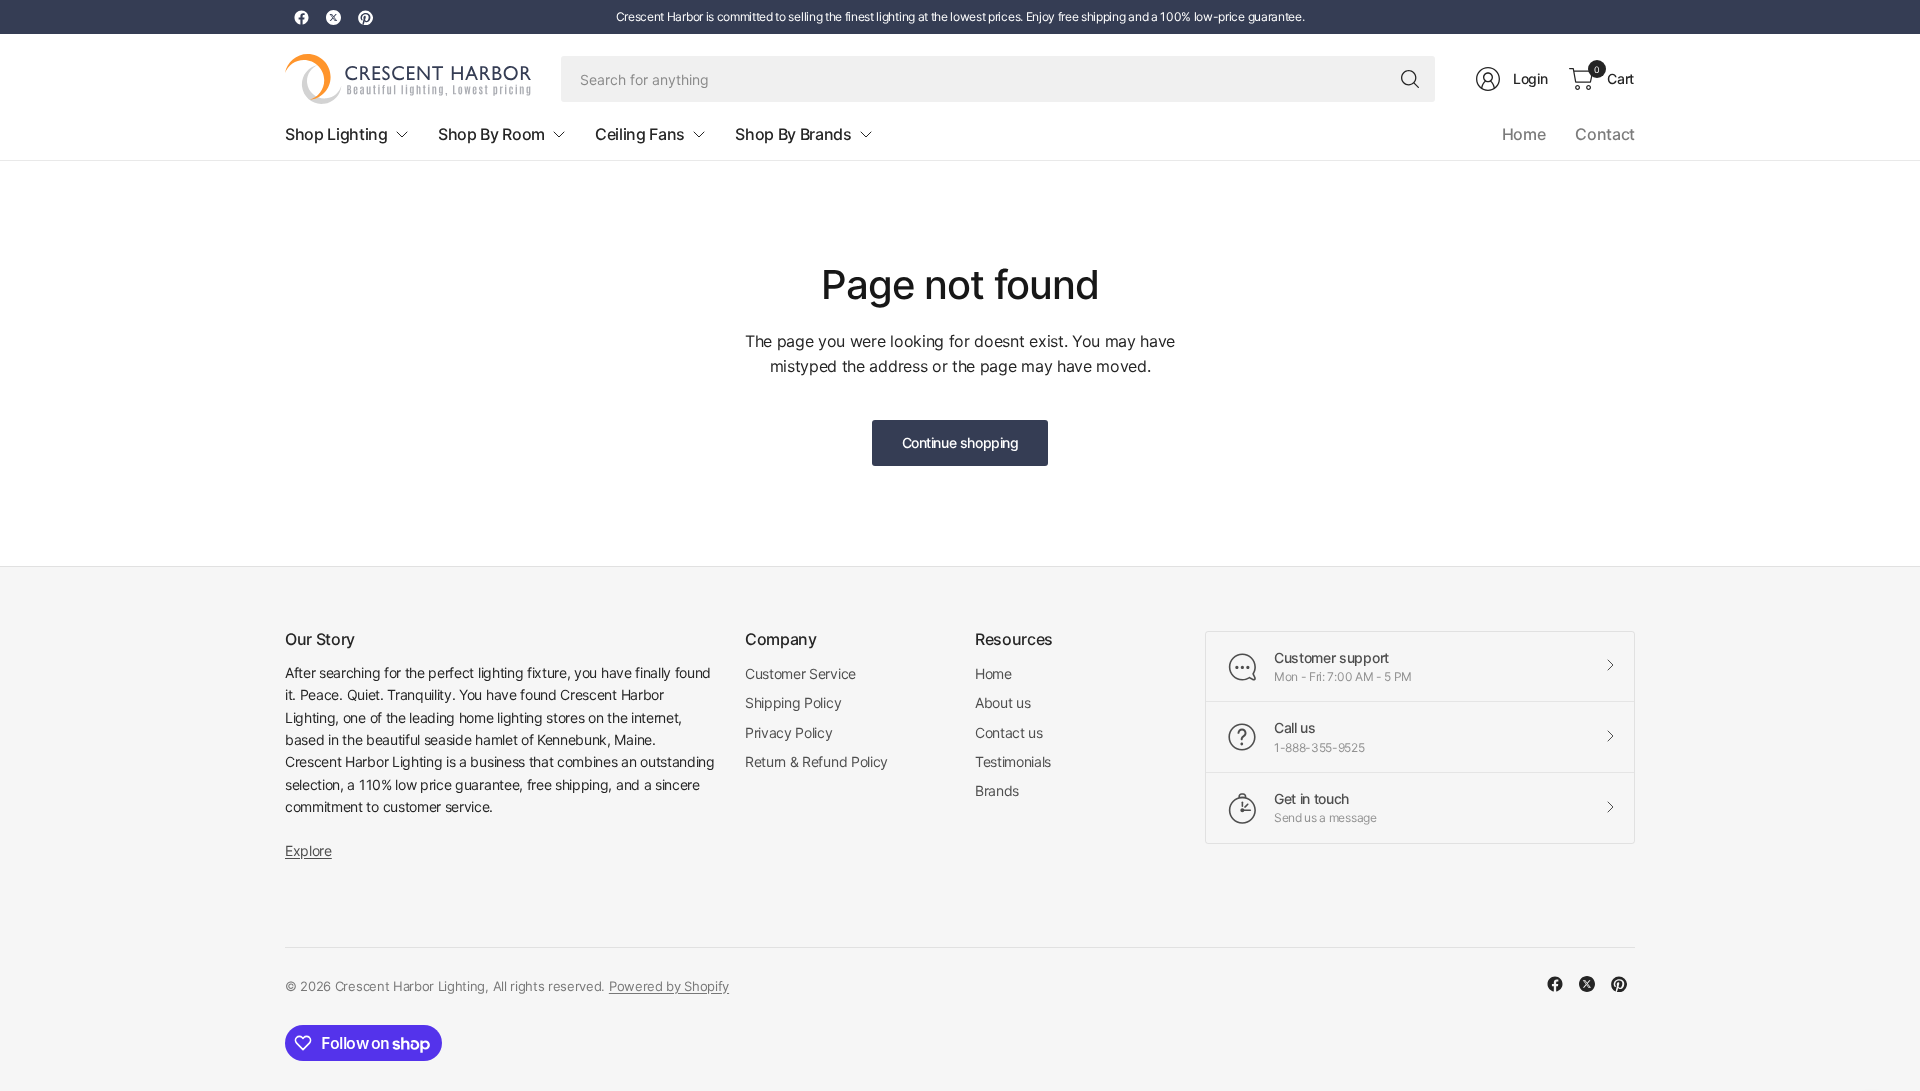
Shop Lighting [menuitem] (336, 134)
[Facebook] (301, 17)
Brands (997, 790)
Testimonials (1013, 761)
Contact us (1009, 732)
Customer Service (800, 673)
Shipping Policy (793, 702)
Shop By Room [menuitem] (491, 134)
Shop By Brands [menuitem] (793, 134)
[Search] (1410, 79)
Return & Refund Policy (816, 761)
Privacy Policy (789, 732)
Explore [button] (308, 850)
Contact (1605, 134)
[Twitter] (333, 17)
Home (1524, 134)
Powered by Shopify (669, 986)
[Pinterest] (365, 17)
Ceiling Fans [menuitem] (640, 134)
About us (1002, 702)
